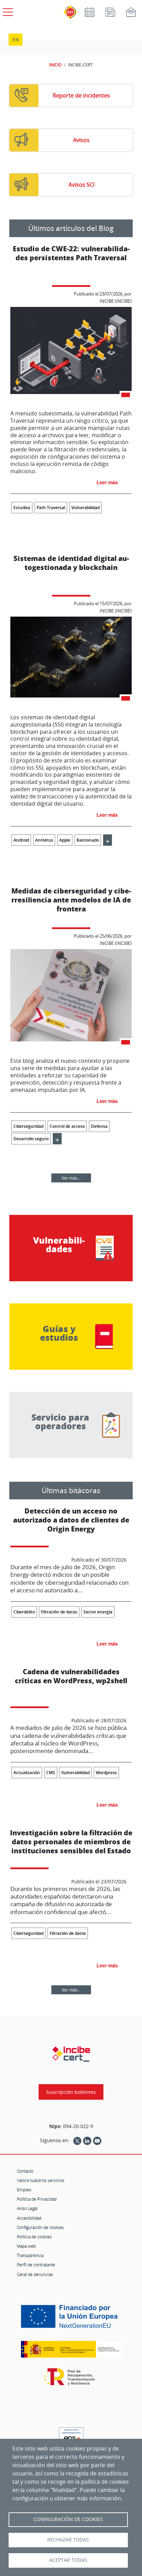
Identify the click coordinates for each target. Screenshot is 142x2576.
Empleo (24, 2190)
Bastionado (88, 840)
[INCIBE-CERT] (71, 2054)
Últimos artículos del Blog (71, 228)
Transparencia (30, 2255)
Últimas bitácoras (71, 1490)
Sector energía (98, 1612)
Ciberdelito (24, 1612)
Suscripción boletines (71, 2092)
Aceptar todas (68, 2560)
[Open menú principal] (7, 11)
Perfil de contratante (36, 2265)
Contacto (25, 2171)
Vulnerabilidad (85, 508)
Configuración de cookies (40, 2227)
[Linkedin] (87, 2141)
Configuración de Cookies (68, 2519)
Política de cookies (34, 2237)
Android (21, 840)
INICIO (55, 65)
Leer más (107, 482)
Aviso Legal (27, 2208)
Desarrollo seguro (31, 1139)
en (16, 40)
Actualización (27, 1773)
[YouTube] (97, 2141)
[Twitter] (77, 2141)
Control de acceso (67, 1126)
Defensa (99, 1126)
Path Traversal (51, 508)
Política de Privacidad (37, 2199)
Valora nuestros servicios (41, 2180)
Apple (65, 840)
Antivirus (44, 840)
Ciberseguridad (28, 1126)
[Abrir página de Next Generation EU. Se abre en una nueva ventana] (71, 2319)
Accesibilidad (29, 2218)
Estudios (22, 508)
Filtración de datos (59, 1612)
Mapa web (26, 2246)
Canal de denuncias (35, 2274)
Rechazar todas (68, 2540)
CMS (51, 1773)
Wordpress (106, 1773)
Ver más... (71, 1178)
